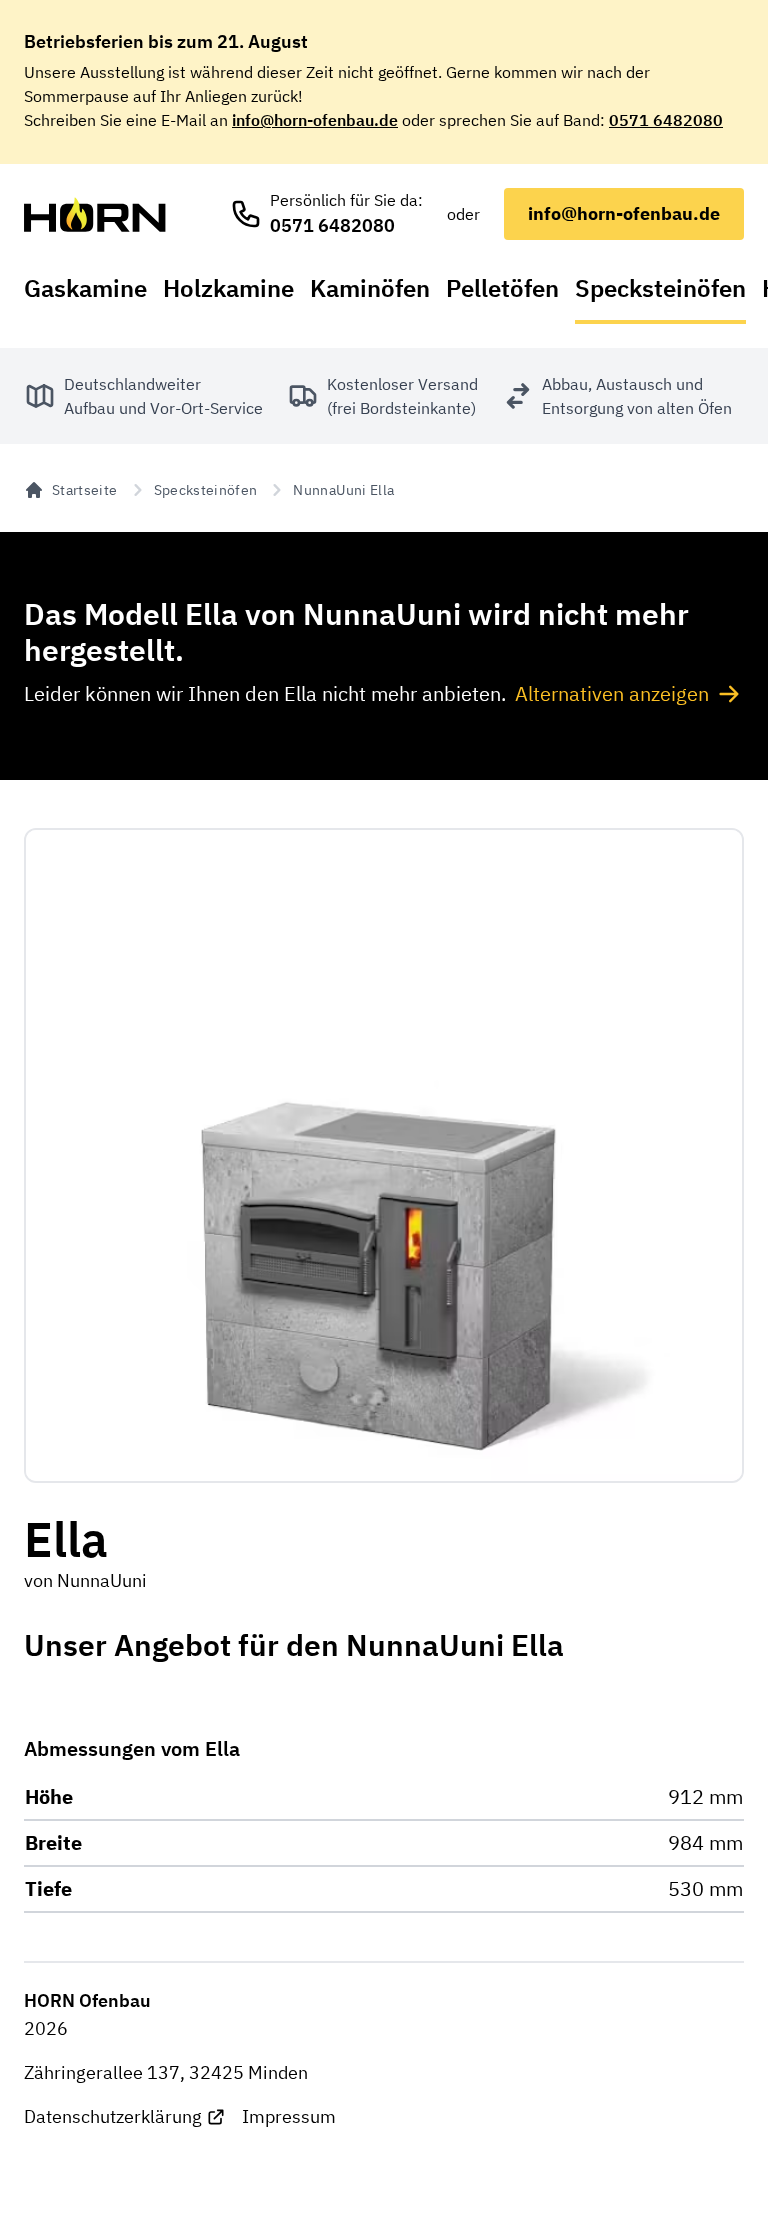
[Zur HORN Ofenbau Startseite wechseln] (95, 214)
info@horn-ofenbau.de (315, 120)
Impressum (289, 2116)
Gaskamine (85, 288)
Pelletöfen (502, 288)
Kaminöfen (370, 288)
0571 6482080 (666, 120)
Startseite (85, 490)
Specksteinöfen (660, 288)
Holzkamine (228, 288)
